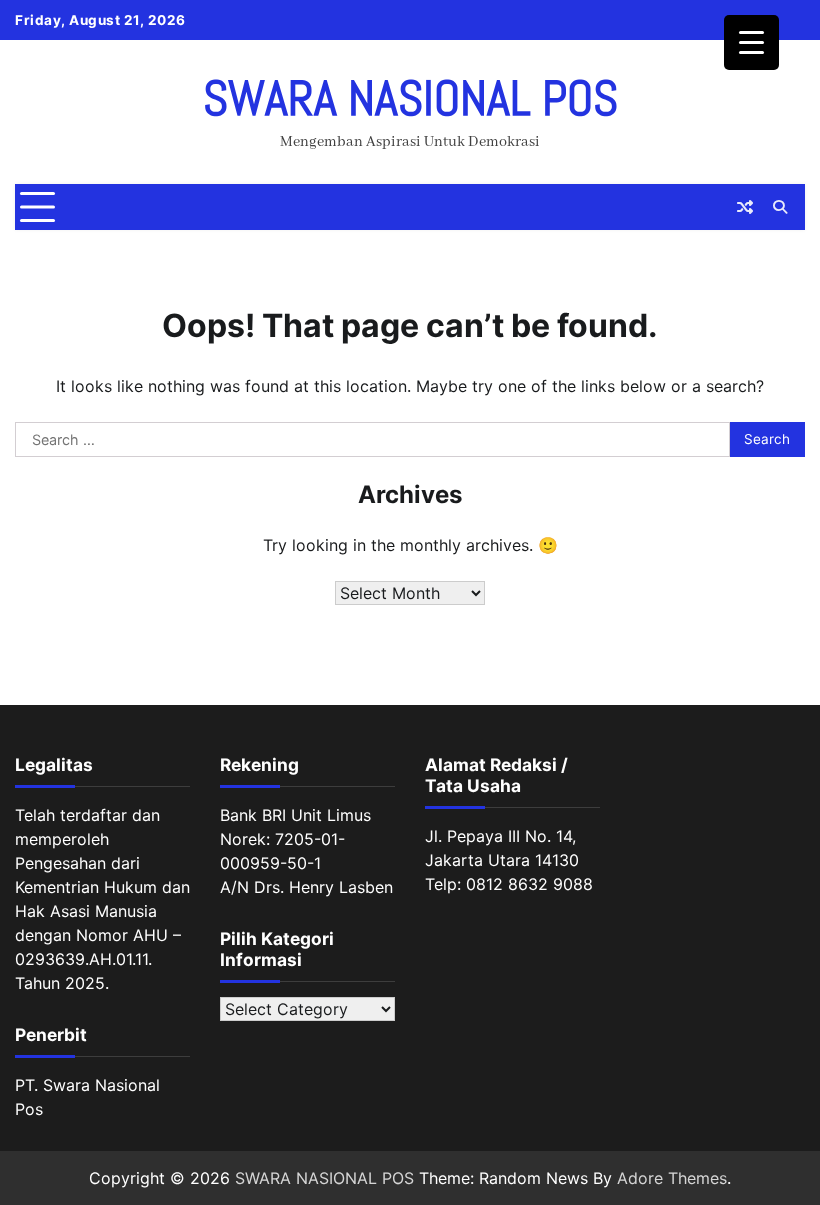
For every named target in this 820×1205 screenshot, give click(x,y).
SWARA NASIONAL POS (410, 98)
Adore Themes (672, 1178)
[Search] (780, 207)
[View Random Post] (745, 207)
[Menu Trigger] (751, 42)
